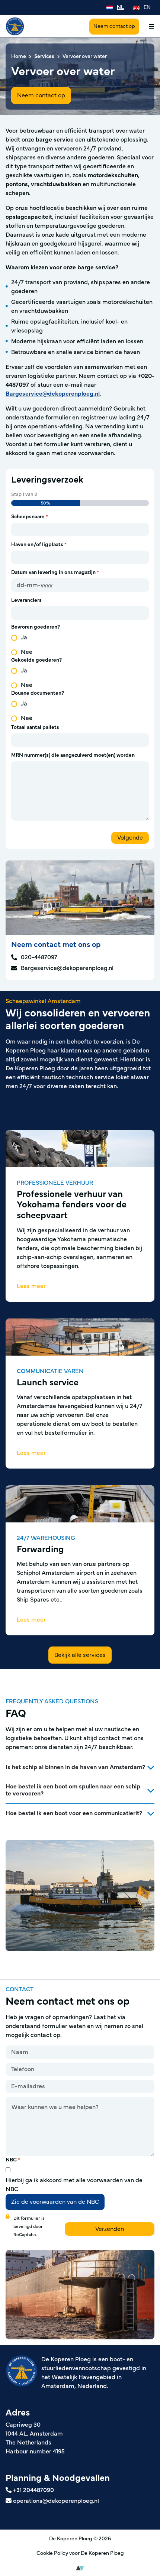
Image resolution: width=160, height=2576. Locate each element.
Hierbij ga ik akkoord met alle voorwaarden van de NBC (74, 2185)
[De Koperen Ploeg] (15, 26)
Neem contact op (114, 26)
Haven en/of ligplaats (39, 545)
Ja (24, 637)
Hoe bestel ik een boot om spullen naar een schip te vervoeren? (73, 1790)
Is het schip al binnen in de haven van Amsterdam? (75, 1767)
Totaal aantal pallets (35, 727)
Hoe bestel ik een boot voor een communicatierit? (74, 1813)
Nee (27, 652)
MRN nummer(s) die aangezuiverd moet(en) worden (73, 755)
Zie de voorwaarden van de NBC (55, 2202)
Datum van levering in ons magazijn (55, 572)
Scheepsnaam (30, 517)
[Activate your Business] (80, 2568)
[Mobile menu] (149, 26)
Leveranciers (26, 600)
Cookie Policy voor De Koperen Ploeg (80, 2553)
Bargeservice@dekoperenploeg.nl (53, 394)
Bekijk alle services (80, 1655)
